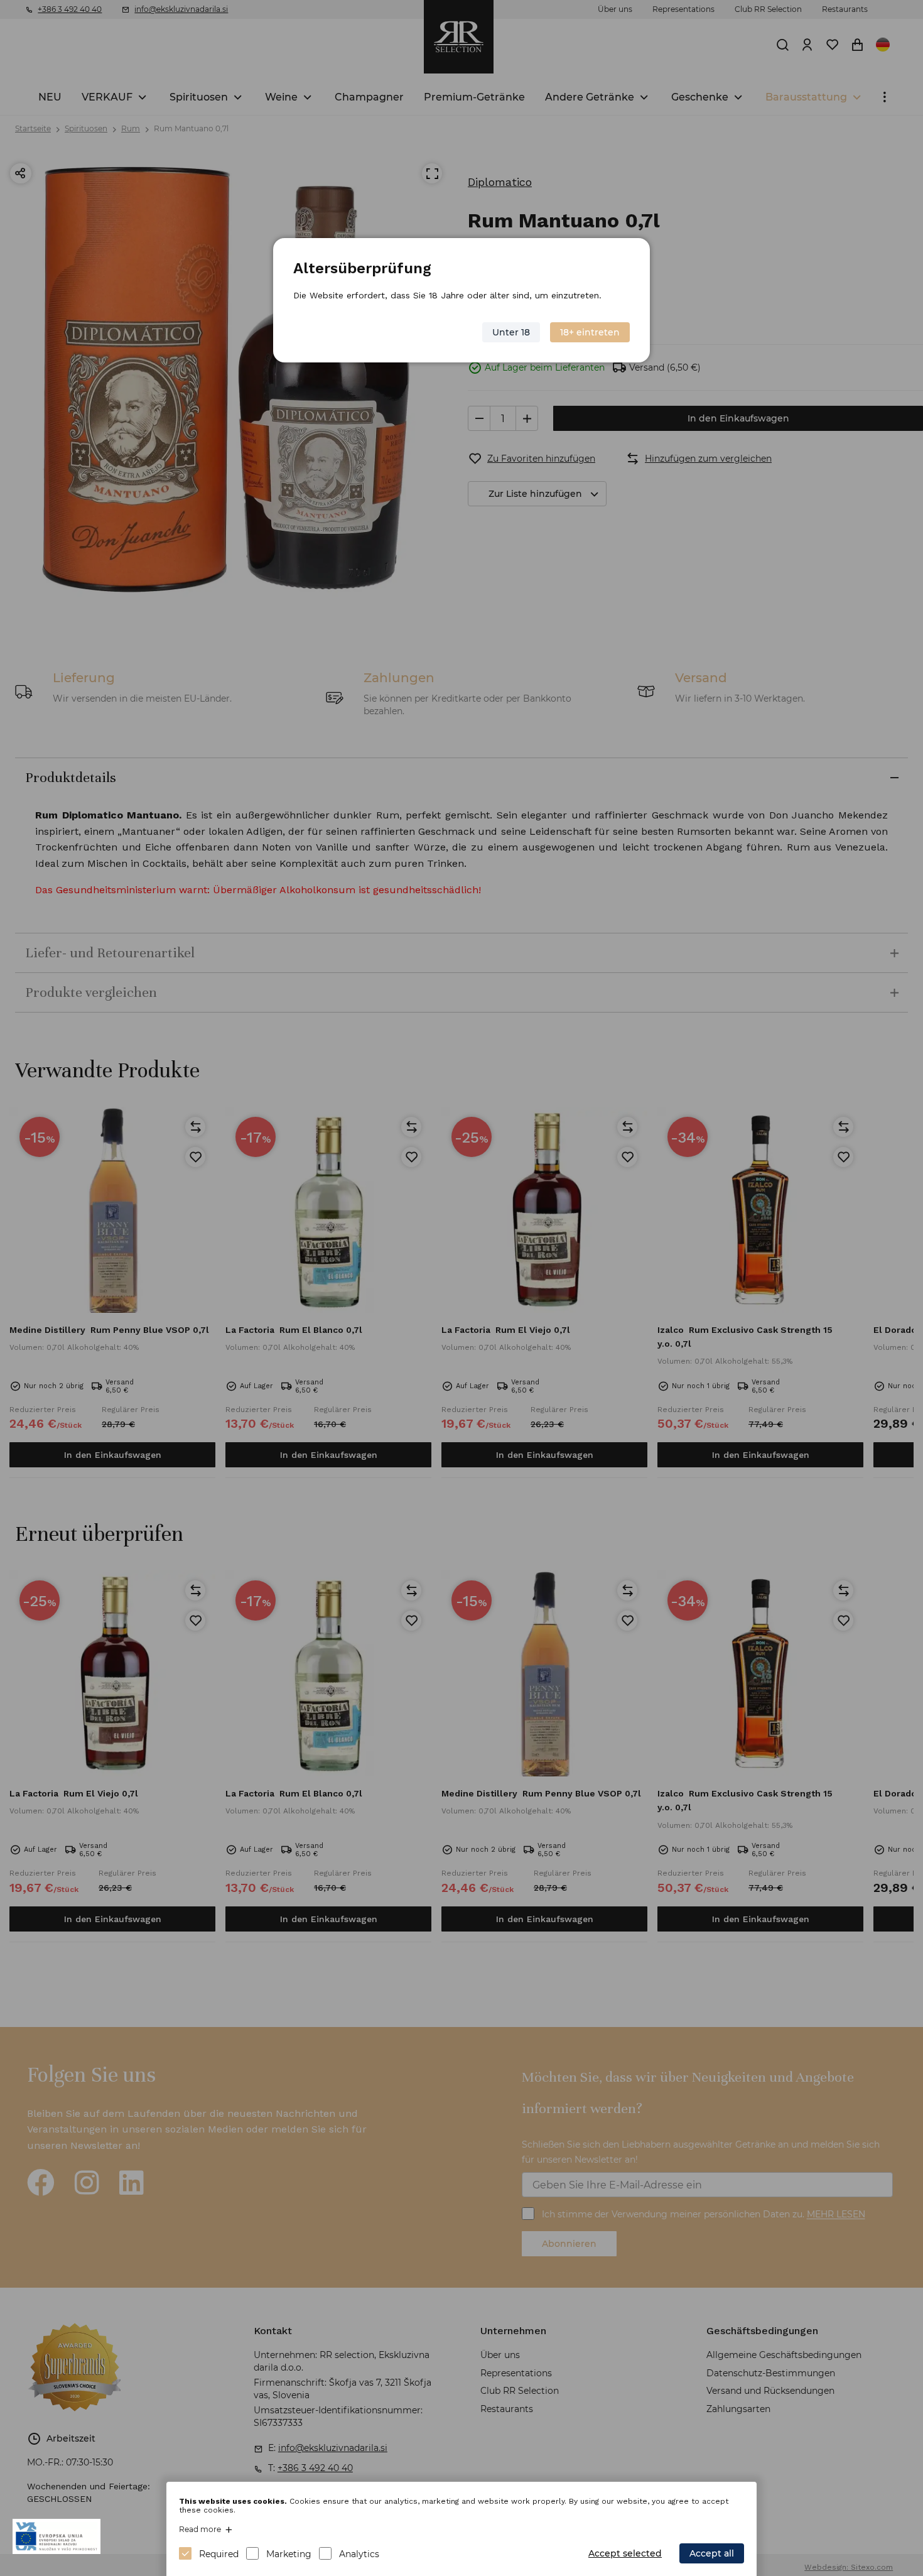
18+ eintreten (590, 332)
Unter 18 (511, 332)
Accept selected (625, 2553)
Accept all (712, 2553)
